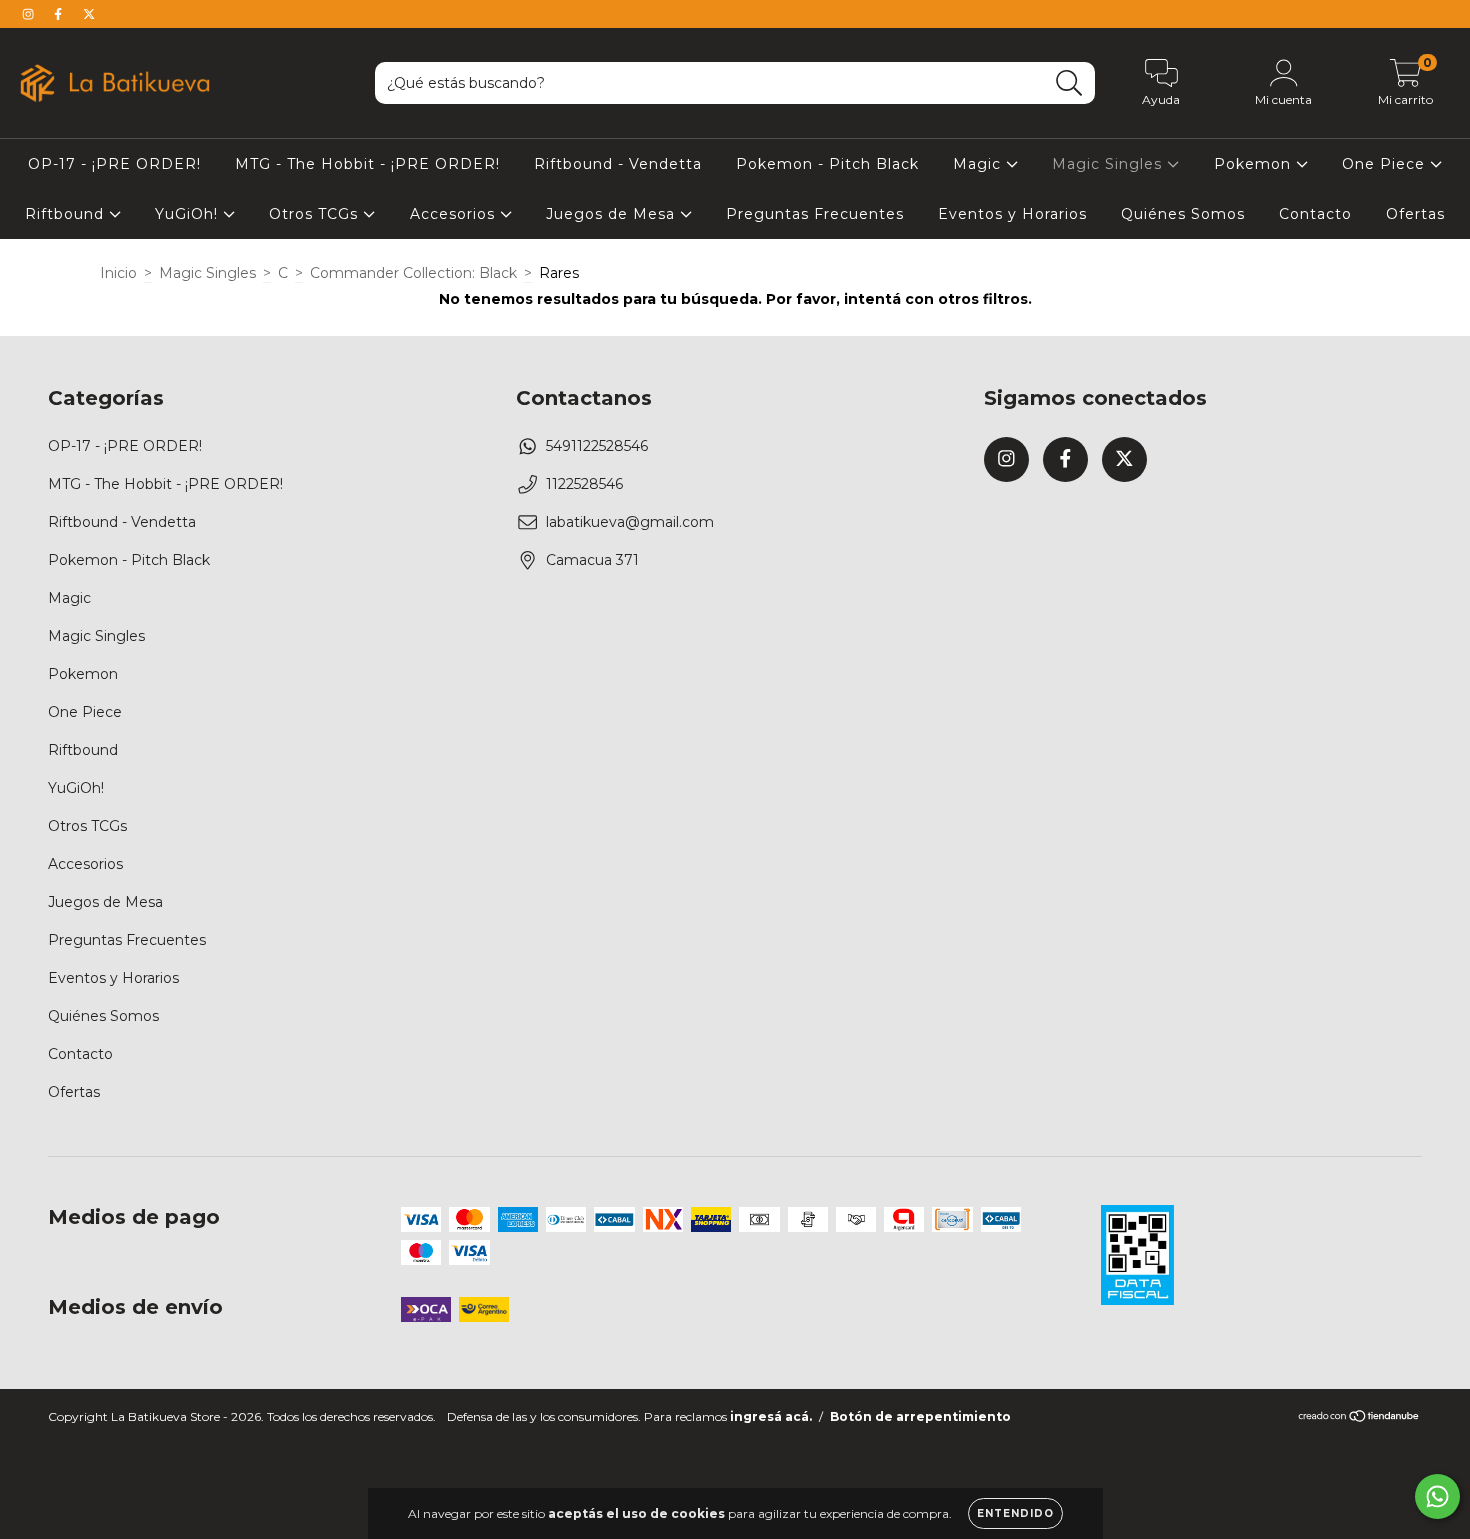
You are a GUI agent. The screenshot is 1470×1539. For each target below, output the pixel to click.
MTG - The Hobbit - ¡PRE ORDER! (367, 164)
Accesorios (455, 214)
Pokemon (1255, 164)
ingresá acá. (771, 1416)
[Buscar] (1069, 83)
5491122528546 (597, 446)
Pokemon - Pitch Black (827, 164)
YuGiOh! (189, 214)
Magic (979, 164)
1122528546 (584, 484)
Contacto (1315, 214)
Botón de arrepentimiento (920, 1416)
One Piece (1386, 164)
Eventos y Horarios (1012, 214)
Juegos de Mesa (613, 214)
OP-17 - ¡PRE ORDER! (114, 164)
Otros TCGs (316, 214)
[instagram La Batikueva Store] (30, 14)
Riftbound (67, 214)
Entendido (1015, 1513)
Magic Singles (1109, 164)
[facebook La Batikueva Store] (60, 14)
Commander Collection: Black (413, 273)
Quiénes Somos (1183, 214)
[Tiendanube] (1359, 1418)
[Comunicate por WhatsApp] (1437, 1496)
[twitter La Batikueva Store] (89, 14)
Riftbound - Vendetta (618, 164)
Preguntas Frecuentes (815, 214)
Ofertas (1415, 214)
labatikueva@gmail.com (630, 522)
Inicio (118, 273)
